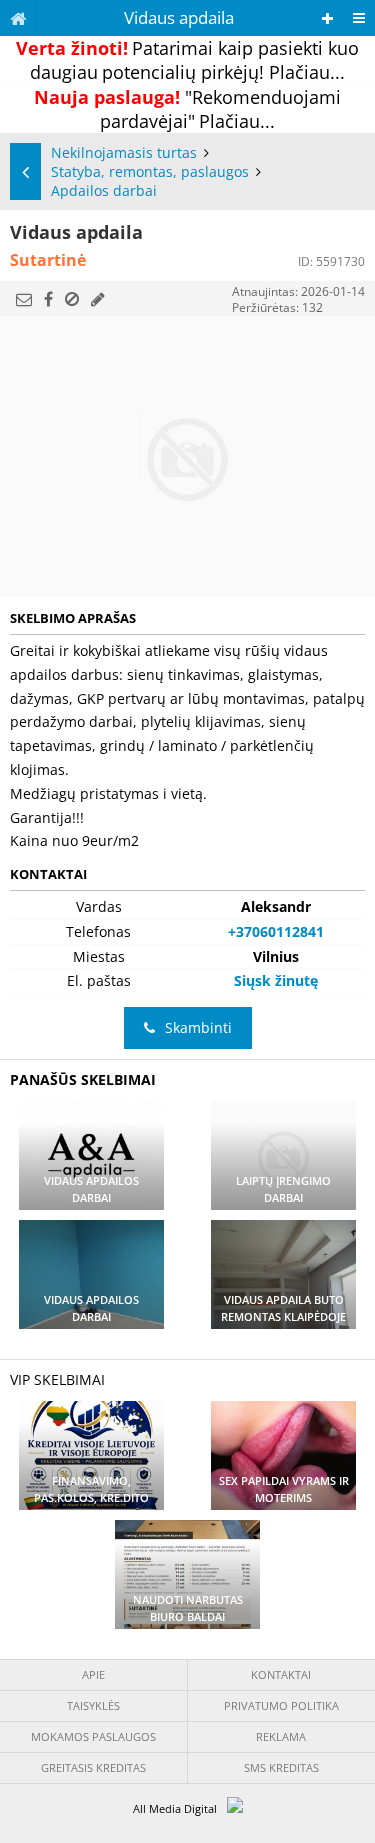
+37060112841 (276, 931)
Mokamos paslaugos (93, 1736)
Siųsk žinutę (276, 980)
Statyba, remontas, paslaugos (150, 171)
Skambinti (198, 1027)
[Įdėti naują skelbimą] (327, 18)
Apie (93, 1674)
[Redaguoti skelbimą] (98, 299)
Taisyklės (93, 1705)
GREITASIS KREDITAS (93, 1767)
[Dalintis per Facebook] (48, 299)
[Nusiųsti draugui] (24, 299)
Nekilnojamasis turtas (124, 152)
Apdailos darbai (104, 190)
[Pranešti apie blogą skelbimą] (72, 299)
